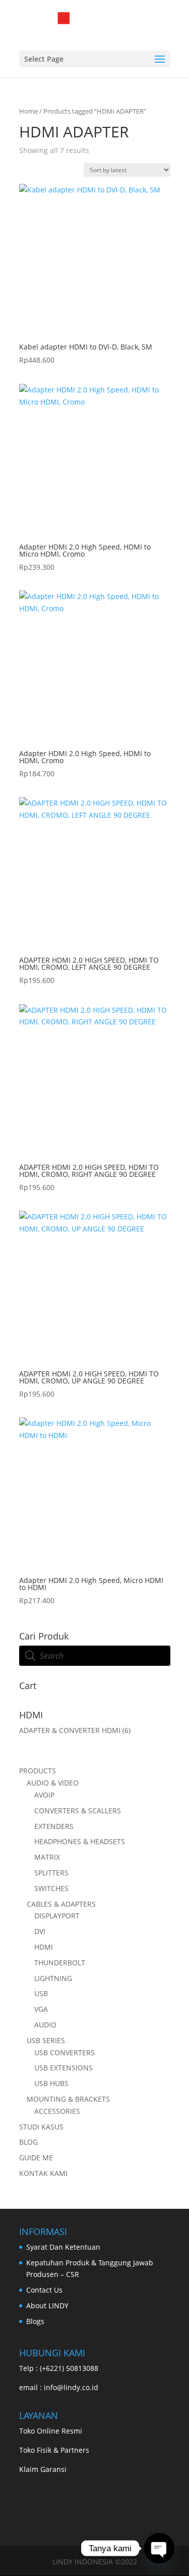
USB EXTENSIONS (64, 2068)
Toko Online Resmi (51, 2431)
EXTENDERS (54, 1826)
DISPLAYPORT (57, 1916)
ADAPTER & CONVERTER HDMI (70, 1730)
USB (41, 1993)
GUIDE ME (36, 2158)
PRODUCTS (38, 1771)
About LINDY (47, 2306)
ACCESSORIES (57, 2111)
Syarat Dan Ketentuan (63, 2247)
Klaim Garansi (43, 2469)
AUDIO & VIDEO (53, 1783)
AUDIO (45, 2025)
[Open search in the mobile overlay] (95, 1656)
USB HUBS (51, 2083)
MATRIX (47, 1857)
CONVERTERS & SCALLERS (78, 1811)
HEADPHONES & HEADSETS (80, 1841)
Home (28, 111)
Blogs (35, 2321)
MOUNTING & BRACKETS (68, 2099)
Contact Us (44, 2290)
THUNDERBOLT (60, 1963)
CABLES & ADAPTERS (61, 1904)
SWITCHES (51, 1888)
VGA (41, 2009)
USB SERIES (46, 2040)
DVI (40, 1931)
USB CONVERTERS (65, 2052)
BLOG (28, 2142)
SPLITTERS (51, 1873)
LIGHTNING (53, 1978)
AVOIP (44, 1795)
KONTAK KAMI (43, 2173)
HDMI (44, 1947)
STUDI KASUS (41, 2127)
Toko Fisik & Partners (54, 2450)
